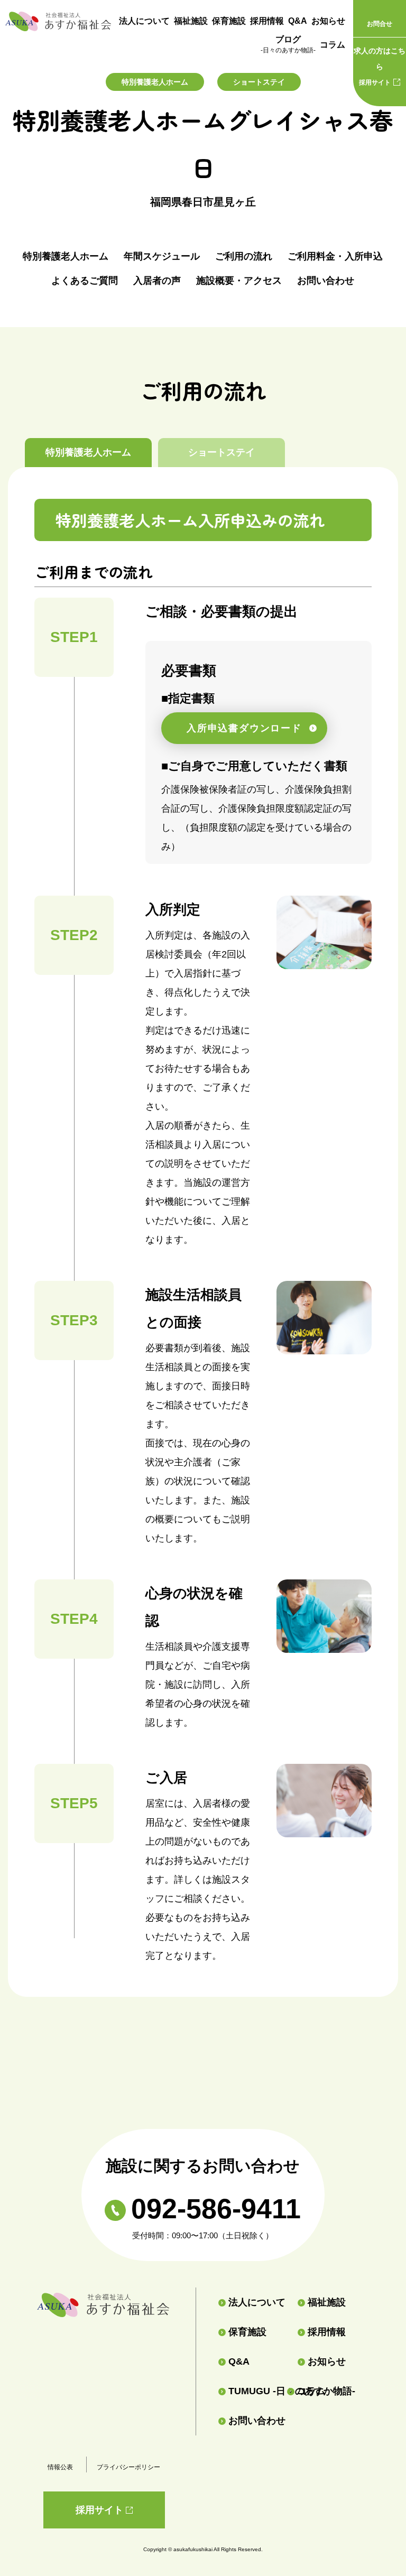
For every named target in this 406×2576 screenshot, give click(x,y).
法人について (144, 21)
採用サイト (380, 66)
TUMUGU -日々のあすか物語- (253, 2391)
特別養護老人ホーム (66, 256)
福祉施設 (191, 21)
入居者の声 (157, 281)
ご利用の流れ (244, 256)
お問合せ (380, 24)
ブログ (288, 44)
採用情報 (267, 21)
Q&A (298, 21)
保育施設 (229, 21)
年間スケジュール (162, 256)
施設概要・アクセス (239, 281)
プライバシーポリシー (128, 2467)
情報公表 (60, 2467)
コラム (333, 45)
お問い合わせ (326, 281)
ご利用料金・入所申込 (335, 256)
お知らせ (328, 21)
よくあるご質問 (85, 281)
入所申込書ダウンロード (244, 728)
